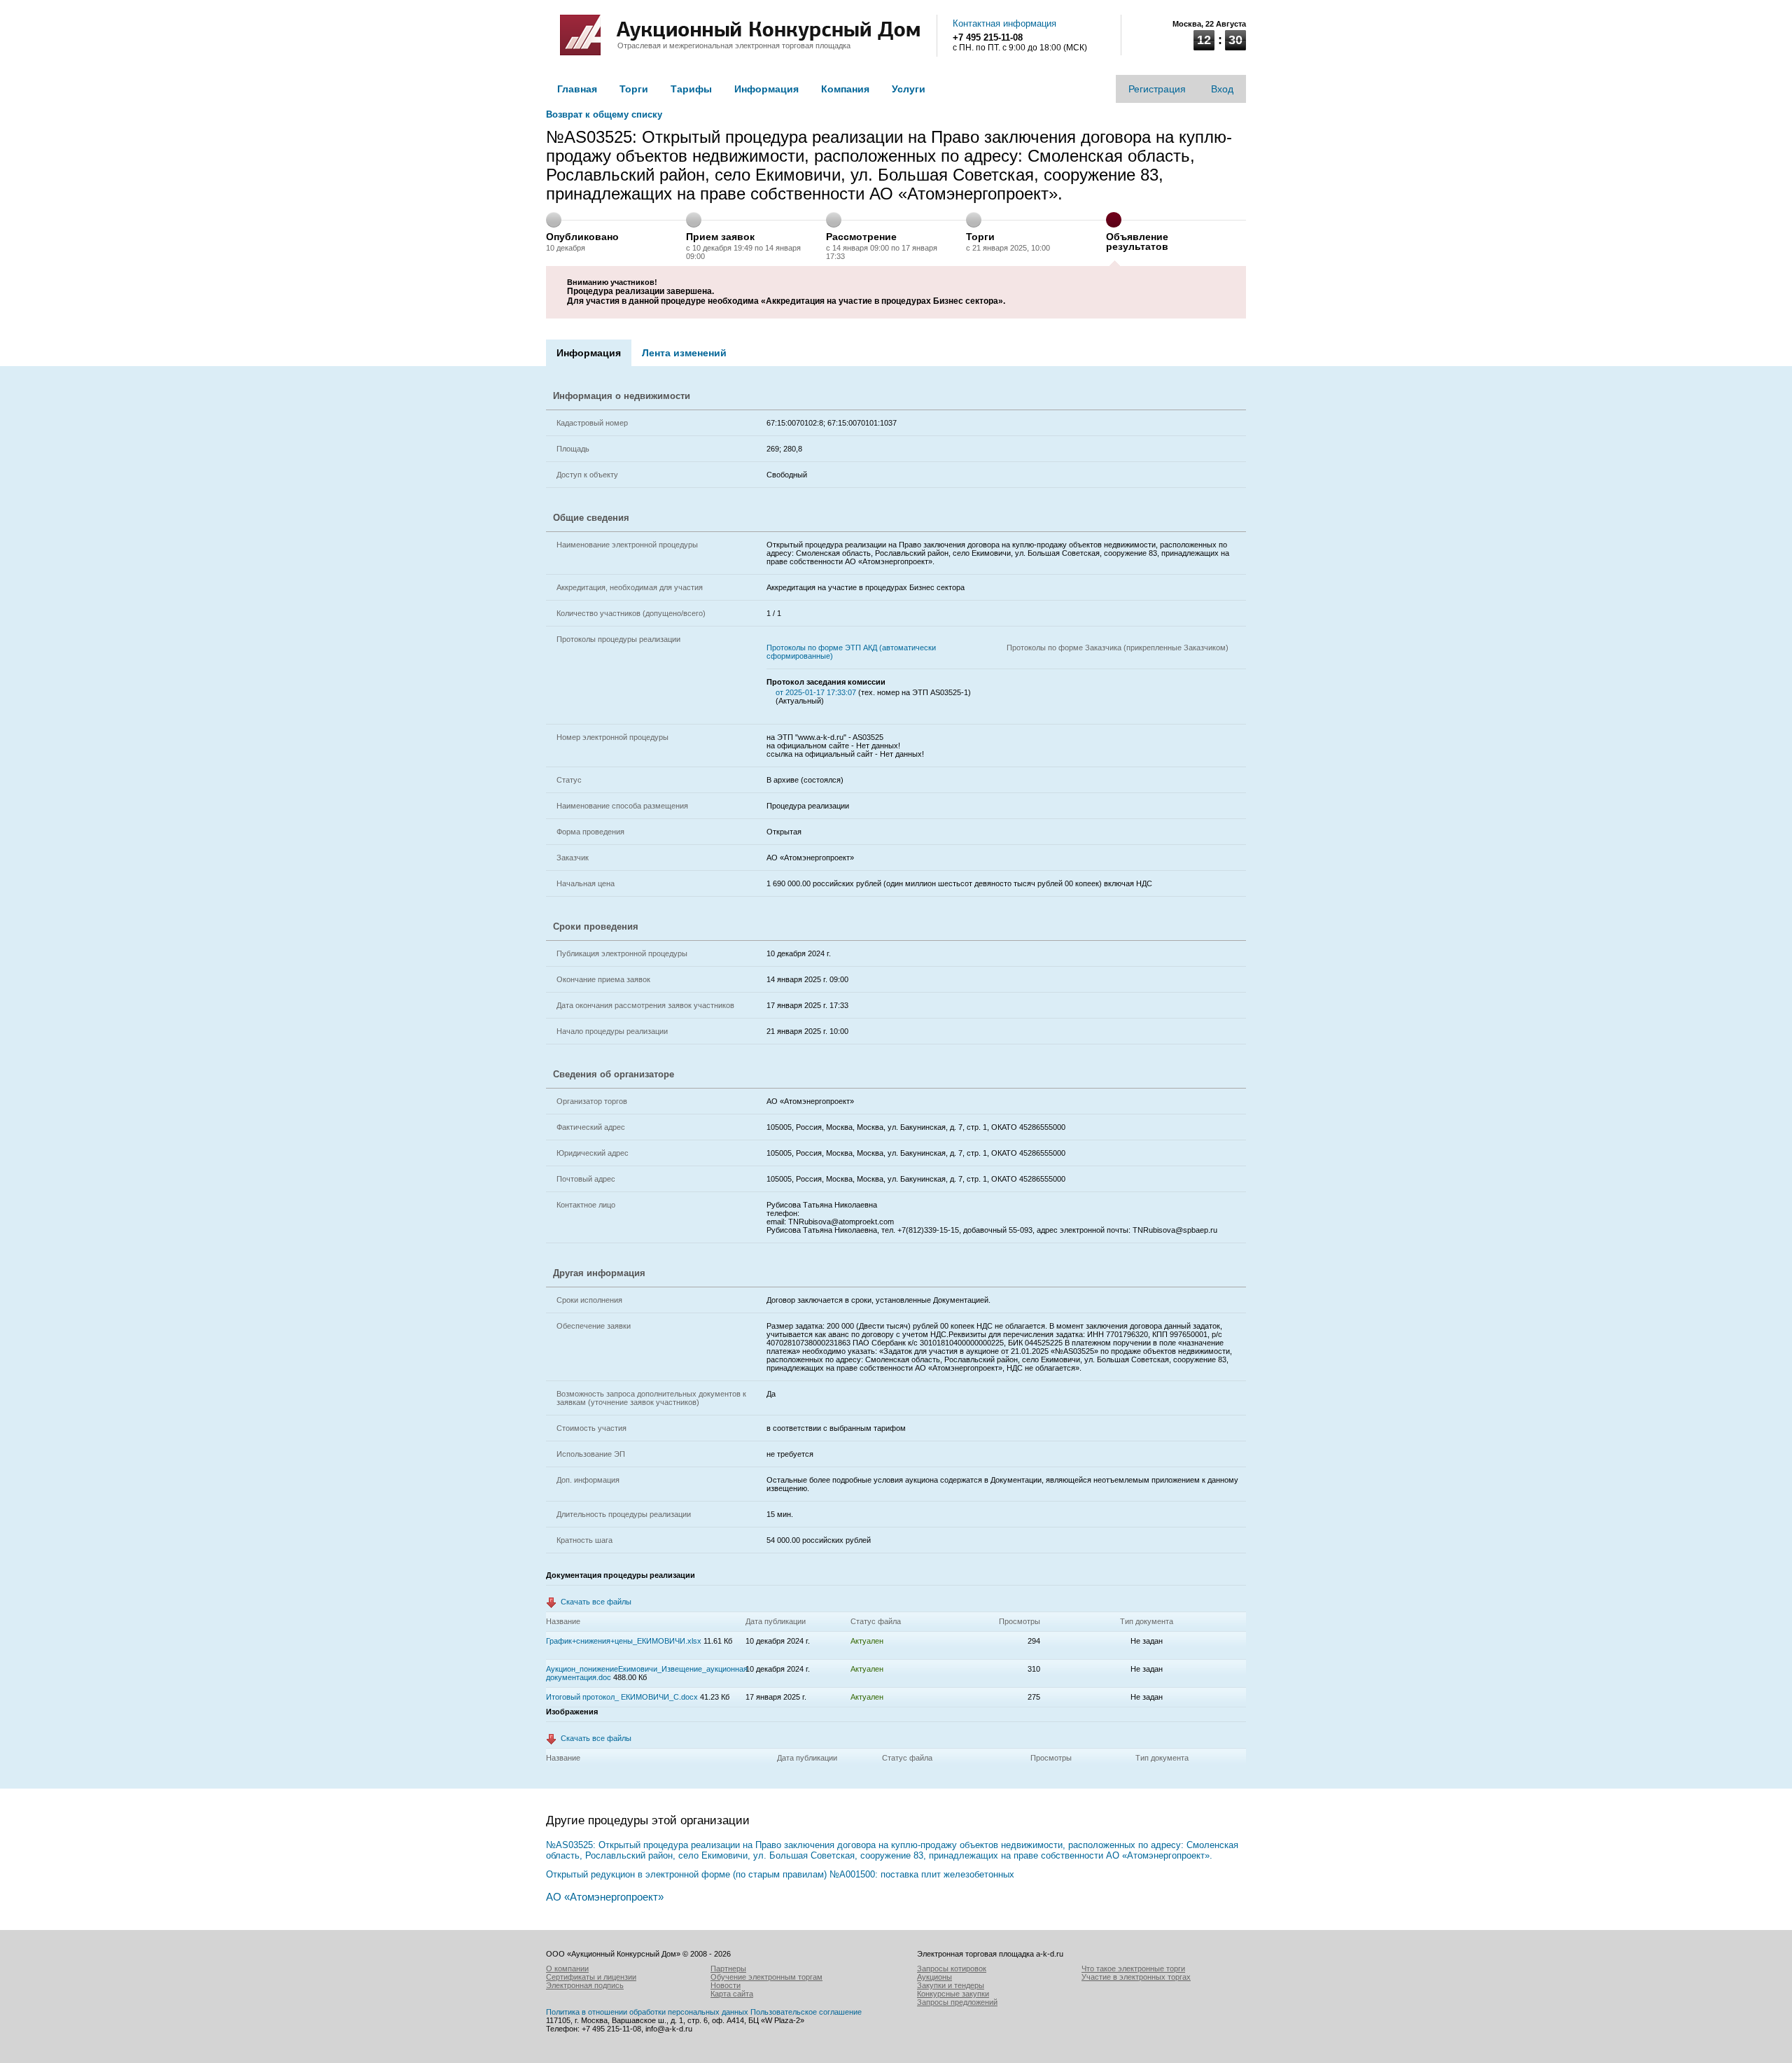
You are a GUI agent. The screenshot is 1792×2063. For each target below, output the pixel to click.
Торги (634, 89)
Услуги (909, 89)
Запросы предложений (957, 2002)
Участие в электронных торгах (1136, 1977)
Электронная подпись (585, 1985)
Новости (726, 1985)
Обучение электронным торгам (766, 1977)
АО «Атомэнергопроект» (605, 1897)
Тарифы (691, 89)
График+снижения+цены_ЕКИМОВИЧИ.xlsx (624, 1641)
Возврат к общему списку (604, 115)
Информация (766, 89)
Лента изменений (684, 353)
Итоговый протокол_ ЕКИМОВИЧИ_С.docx (622, 1697)
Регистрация (1157, 89)
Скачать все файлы (596, 1602)
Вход (1222, 89)
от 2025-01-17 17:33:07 (816, 692)
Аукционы (934, 1977)
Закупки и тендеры (951, 1985)
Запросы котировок (952, 1968)
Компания (845, 89)
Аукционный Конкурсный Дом (580, 35)
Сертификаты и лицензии (591, 1977)
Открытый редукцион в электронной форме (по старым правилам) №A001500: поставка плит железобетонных (780, 1874)
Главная (577, 89)
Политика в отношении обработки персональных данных (647, 2012)
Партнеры (728, 1968)
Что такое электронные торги (1133, 1968)
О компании (567, 1968)
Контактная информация (1004, 23)
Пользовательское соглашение (806, 2012)
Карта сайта (732, 1994)
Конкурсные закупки (953, 1994)
